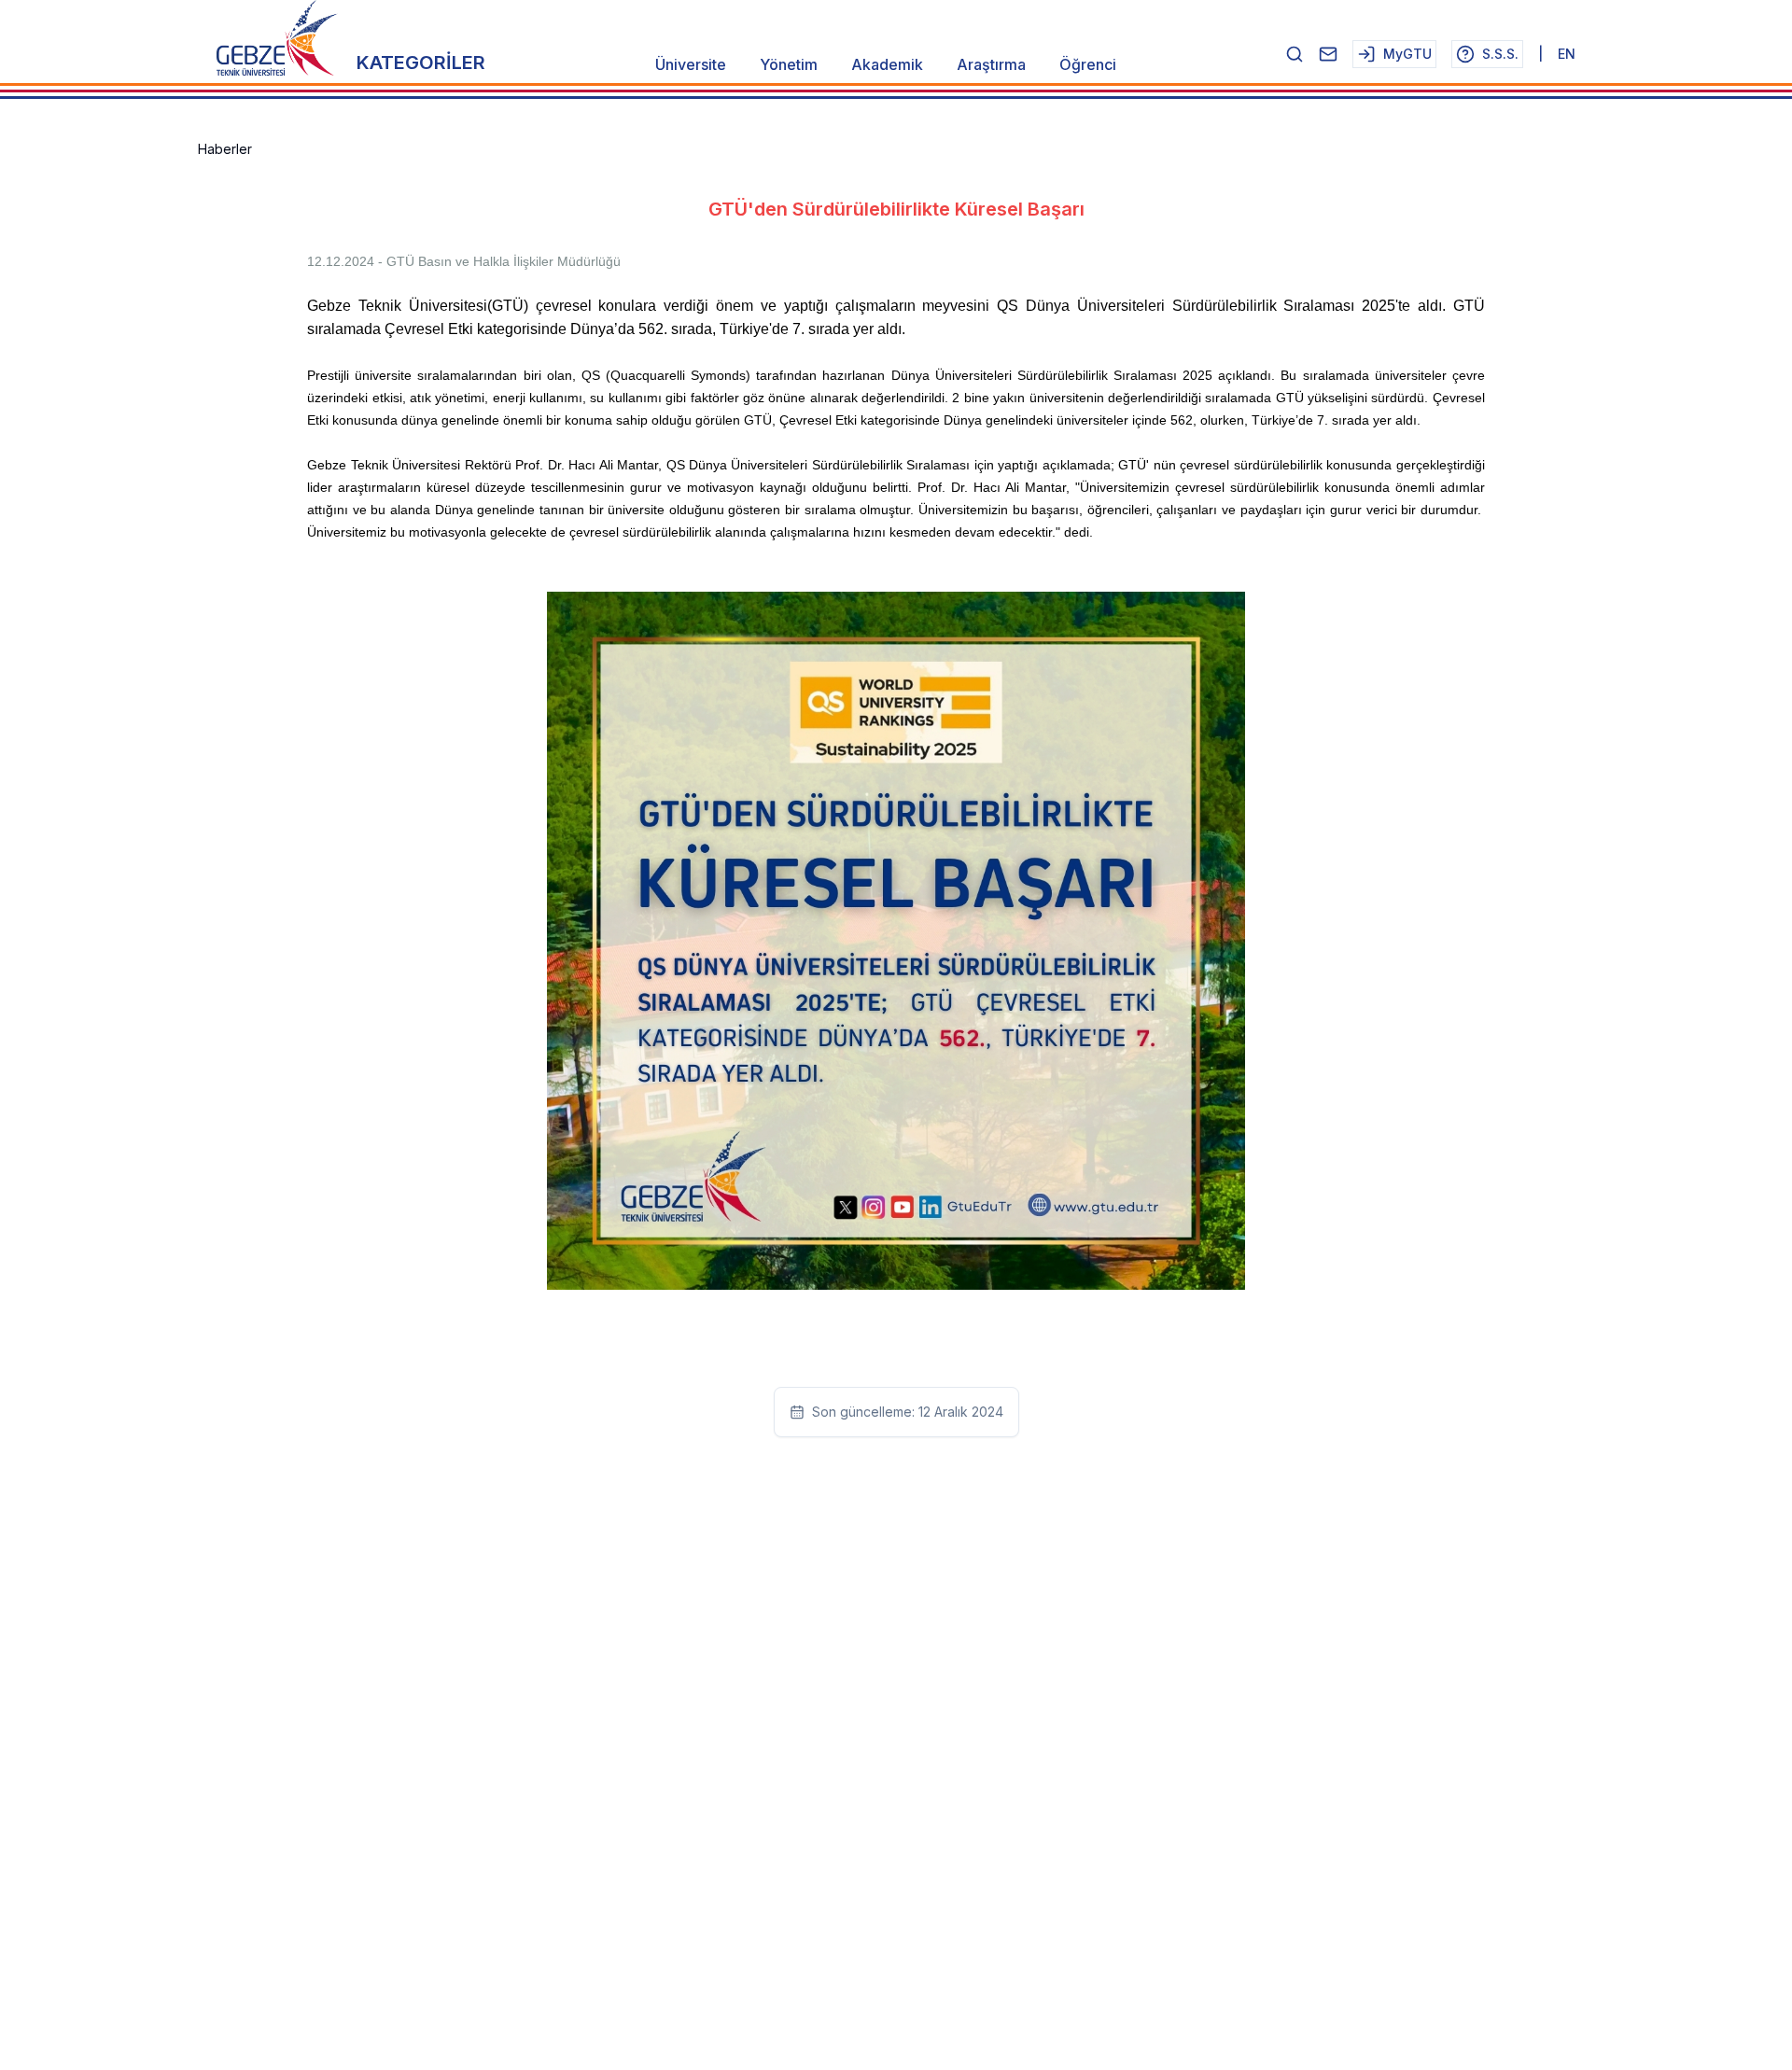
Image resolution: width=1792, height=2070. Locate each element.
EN (1567, 54)
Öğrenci (1088, 64)
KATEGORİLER (421, 63)
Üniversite (691, 64)
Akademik (887, 64)
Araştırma (991, 64)
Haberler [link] (225, 149)
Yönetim (789, 64)
